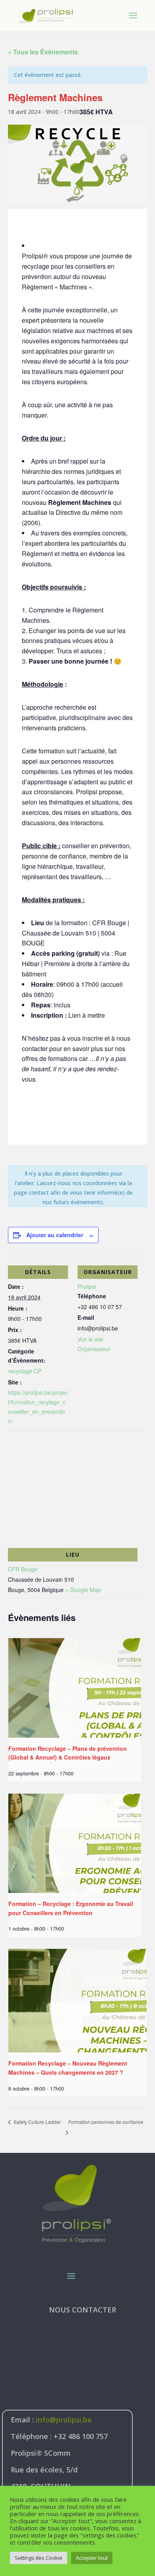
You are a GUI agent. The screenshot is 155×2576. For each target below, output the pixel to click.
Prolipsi (87, 1286)
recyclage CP (25, 1371)
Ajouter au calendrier (55, 1235)
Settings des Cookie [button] (39, 2558)
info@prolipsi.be (64, 2420)
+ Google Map (83, 1590)
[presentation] (75, 1688)
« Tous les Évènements (43, 52)
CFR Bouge (23, 1569)
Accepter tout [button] (92, 2558)
